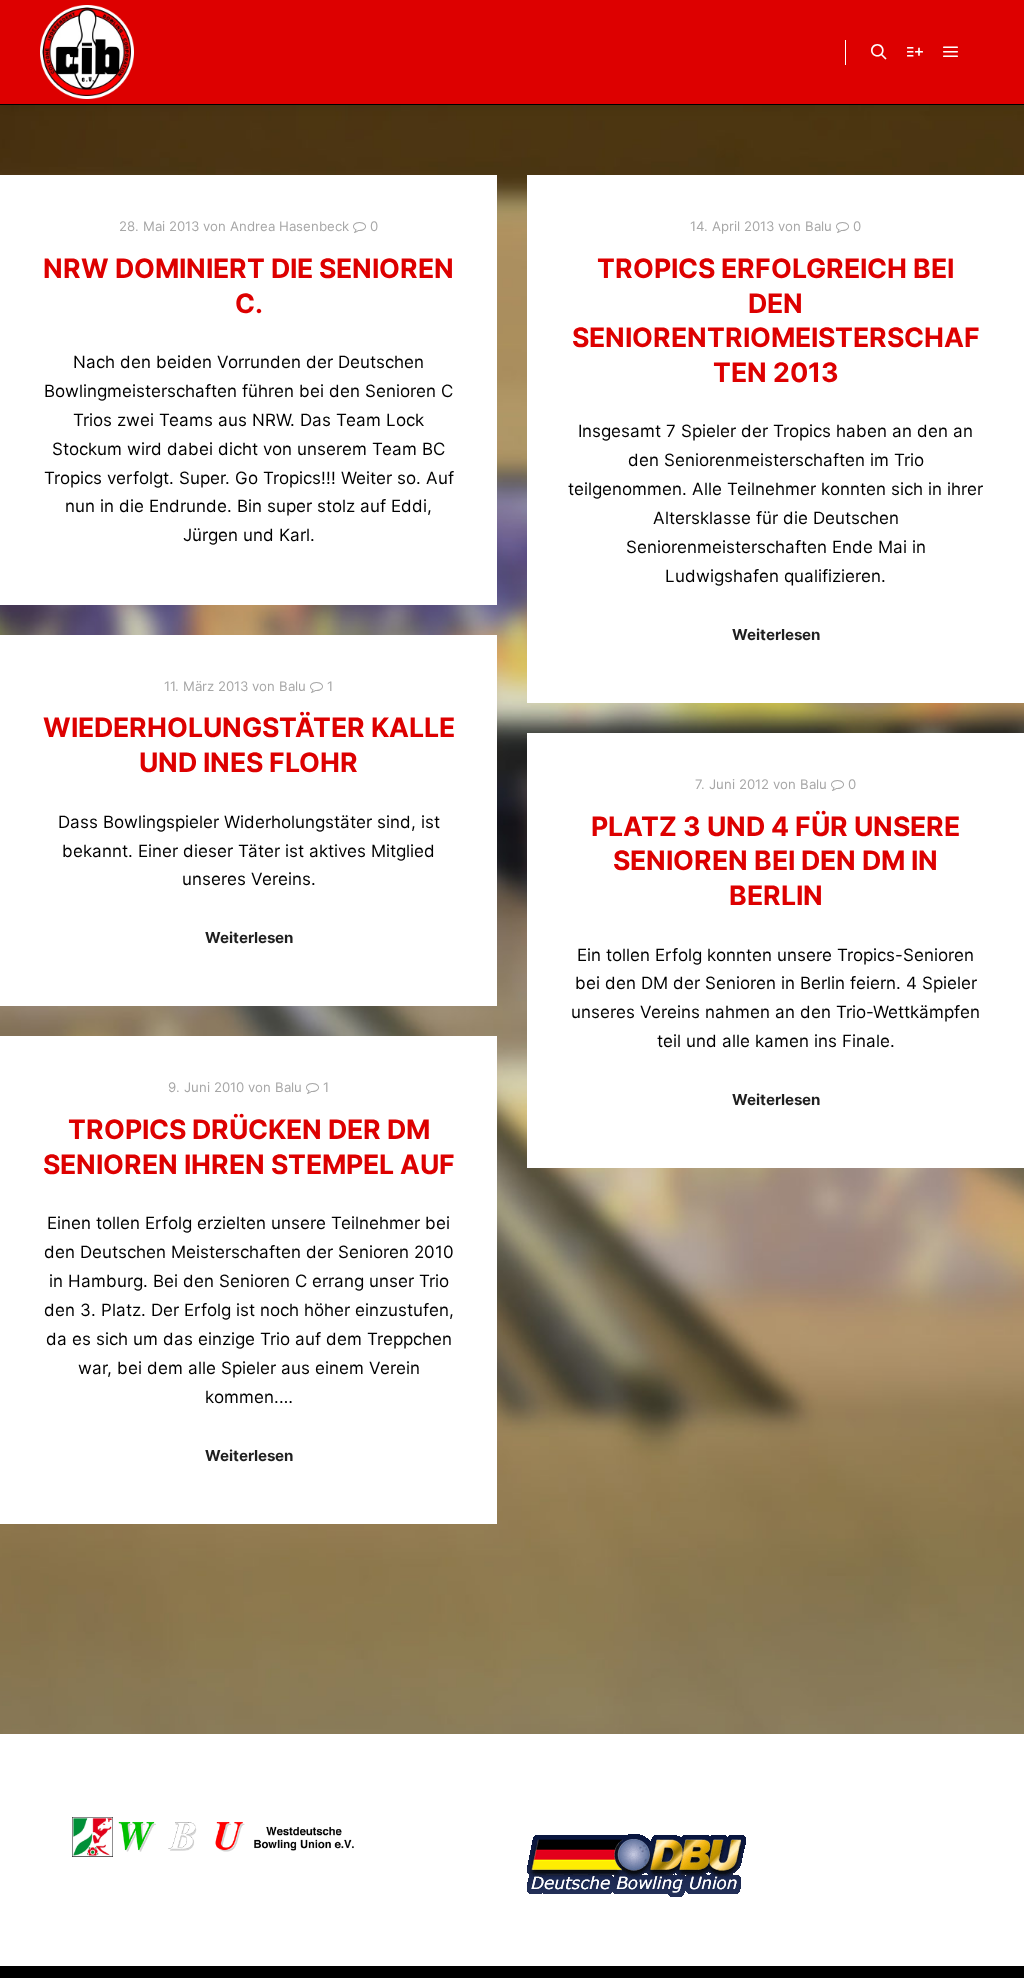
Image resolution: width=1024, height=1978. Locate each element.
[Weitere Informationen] (915, 52)
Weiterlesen (776, 634)
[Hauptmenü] (951, 52)
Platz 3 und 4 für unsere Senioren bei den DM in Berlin (775, 860)
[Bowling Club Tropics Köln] (87, 52)
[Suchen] (879, 52)
